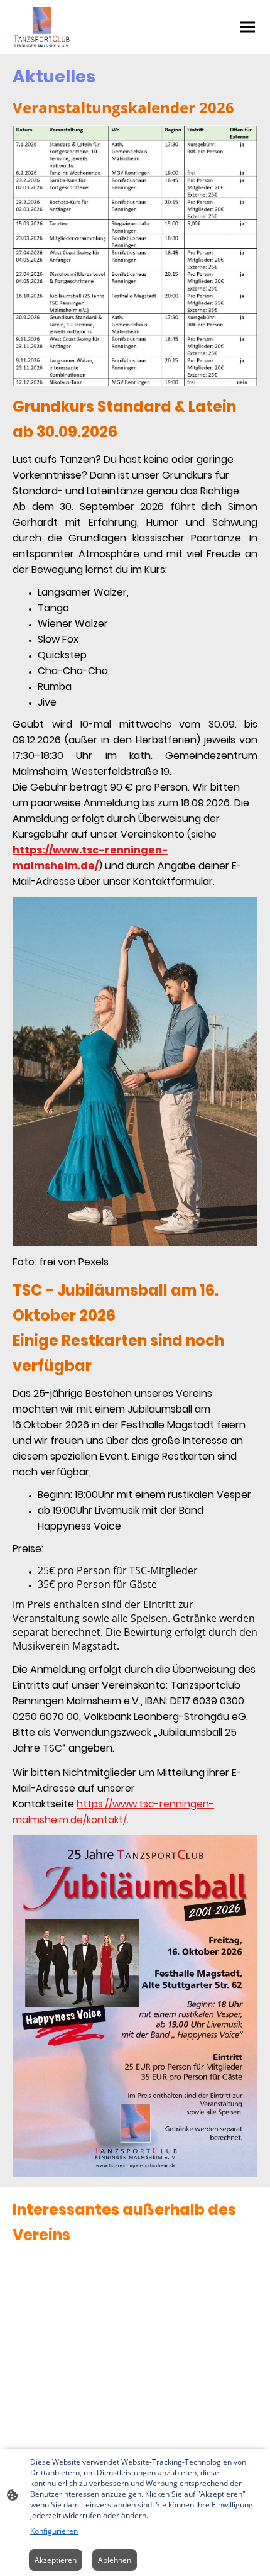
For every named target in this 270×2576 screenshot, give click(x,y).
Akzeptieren (56, 2560)
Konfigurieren (54, 2531)
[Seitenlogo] (42, 27)
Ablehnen (115, 2560)
